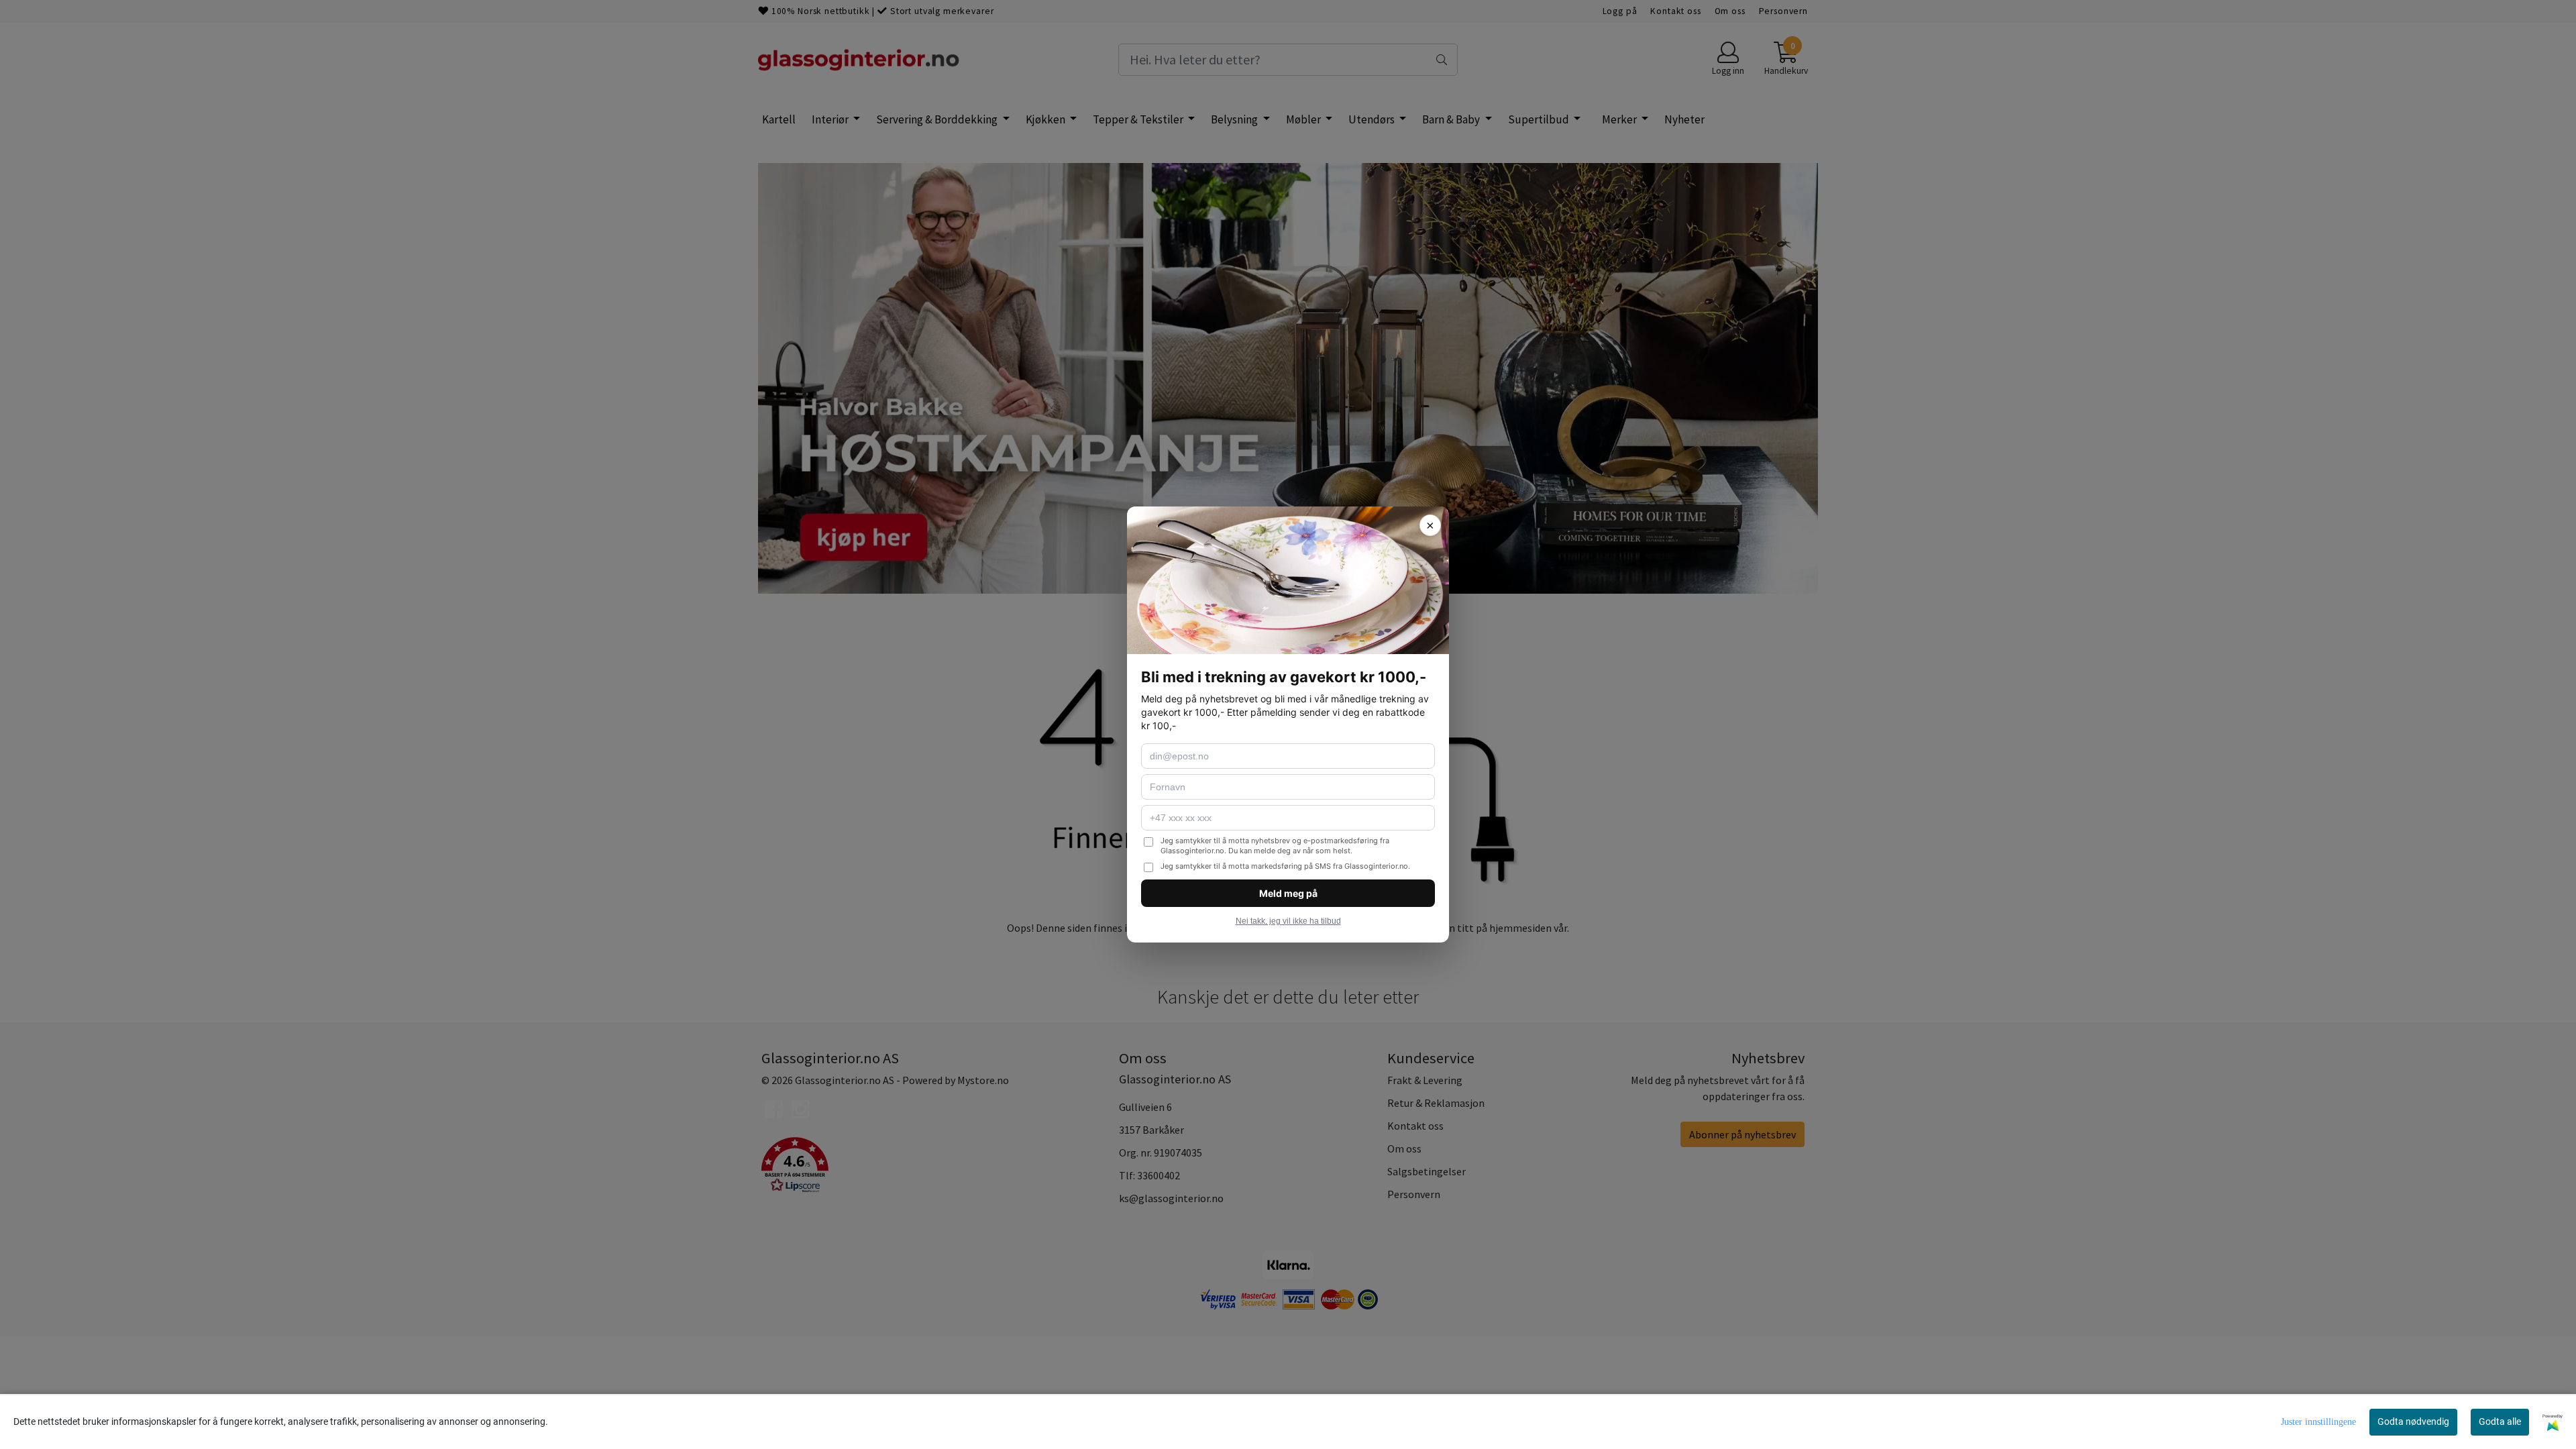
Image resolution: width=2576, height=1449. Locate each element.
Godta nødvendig (2413, 1421)
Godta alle (2500, 1421)
